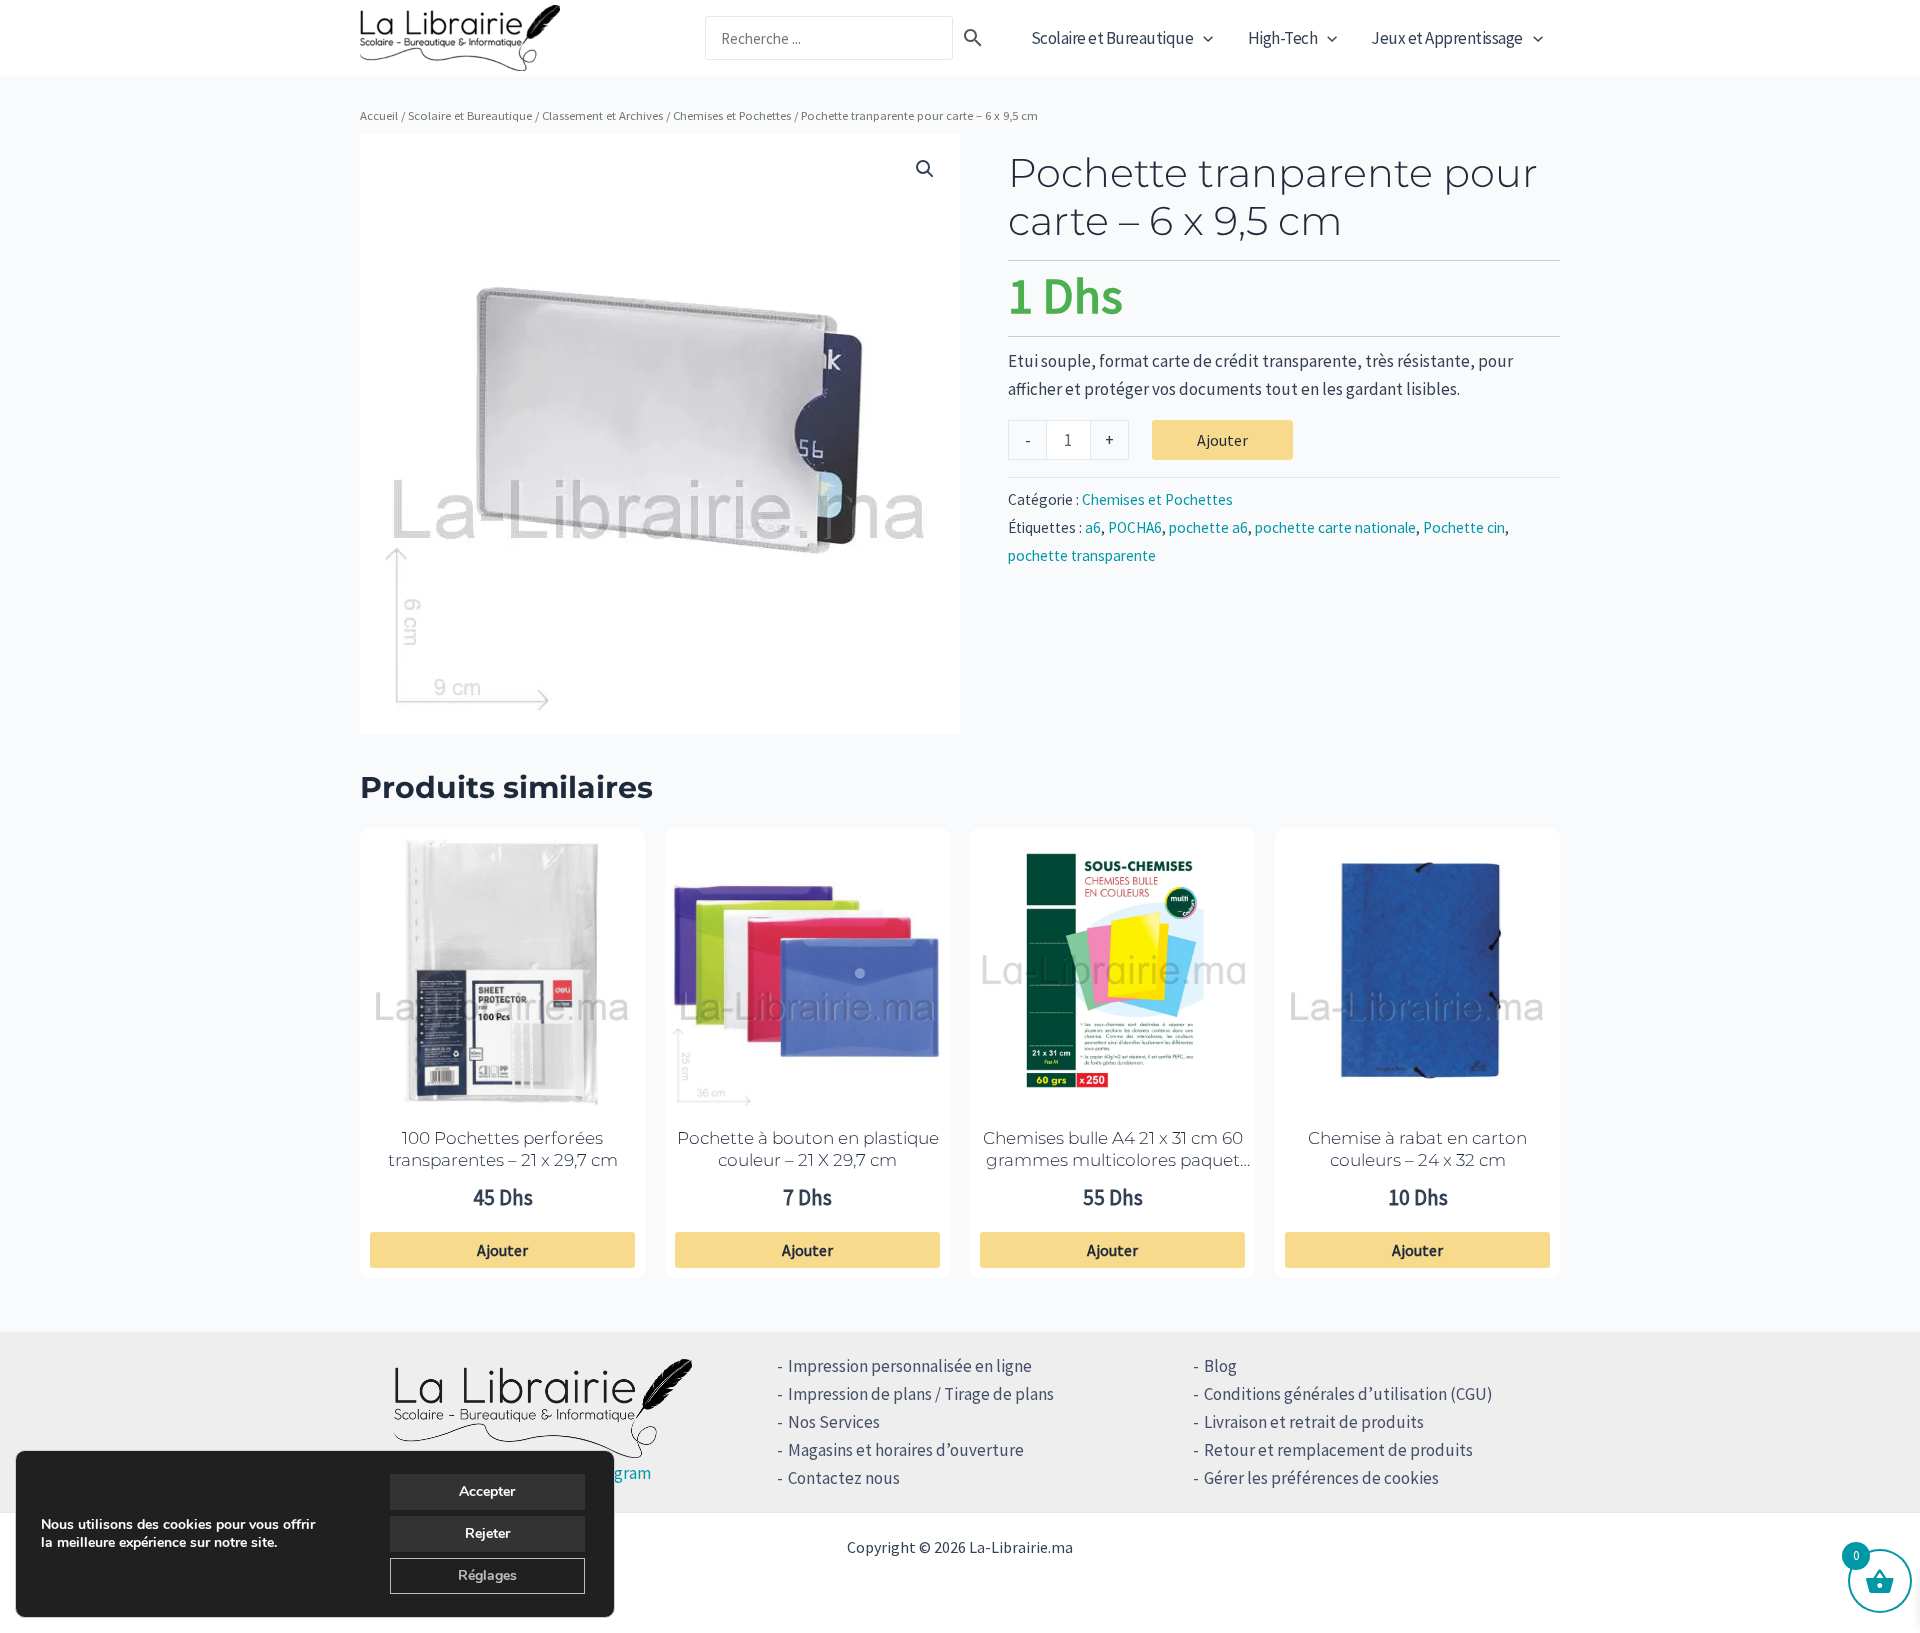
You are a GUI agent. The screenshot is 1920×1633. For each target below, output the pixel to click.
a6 (1093, 527)
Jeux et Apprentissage (1447, 38)
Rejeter (487, 1533)
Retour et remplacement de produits (1338, 1450)
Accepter (487, 1491)
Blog (1220, 1366)
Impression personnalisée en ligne (910, 1366)
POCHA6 (1135, 527)
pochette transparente (1082, 555)
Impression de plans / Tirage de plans (921, 1394)
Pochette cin (1464, 527)
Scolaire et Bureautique (1112, 38)
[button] (1203, 38)
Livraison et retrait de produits (1314, 1422)
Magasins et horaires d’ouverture (906, 1450)
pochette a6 (1208, 527)
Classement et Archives (602, 115)
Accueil (379, 115)
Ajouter (1222, 440)
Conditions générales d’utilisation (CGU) (1348, 1394)
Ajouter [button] (502, 1250)
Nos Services (834, 1422)
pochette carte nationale (1335, 527)
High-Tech (1283, 38)
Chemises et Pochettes (732, 115)
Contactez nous (844, 1478)
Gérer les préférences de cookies (1321, 1478)
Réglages (487, 1575)
